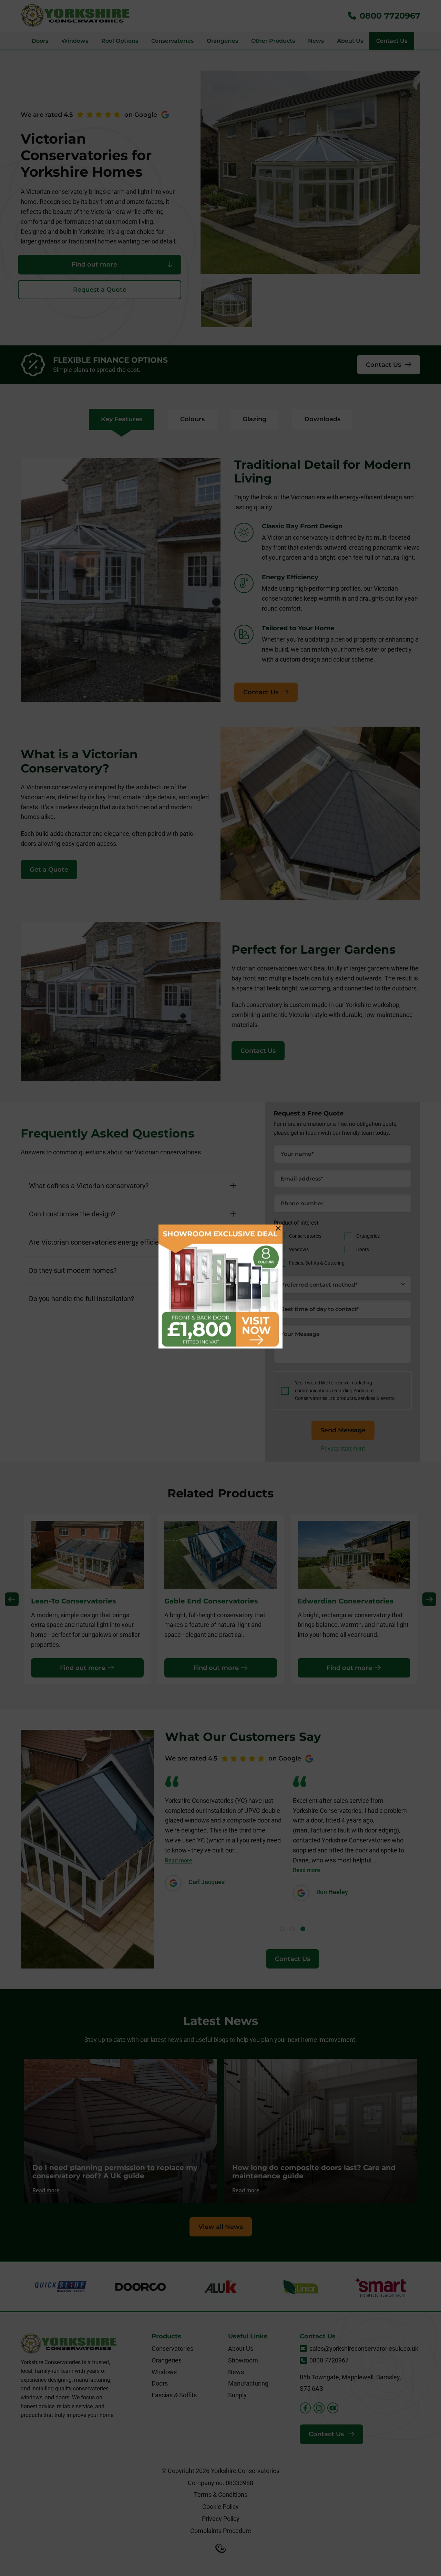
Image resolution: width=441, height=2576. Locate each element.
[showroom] (220, 1288)
